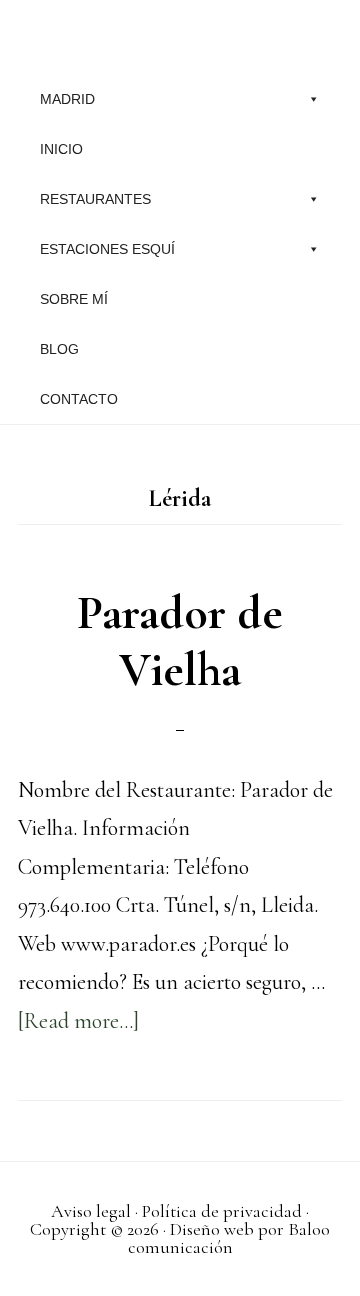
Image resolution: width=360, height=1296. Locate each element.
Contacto (79, 399)
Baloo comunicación (229, 1238)
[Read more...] (78, 1021)
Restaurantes (95, 199)
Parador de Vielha (180, 642)
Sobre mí (74, 299)
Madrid (67, 99)
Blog (59, 349)
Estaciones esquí (107, 249)
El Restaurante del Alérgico (180, 35)
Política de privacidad (222, 1211)
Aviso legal (91, 1211)
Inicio (61, 149)
